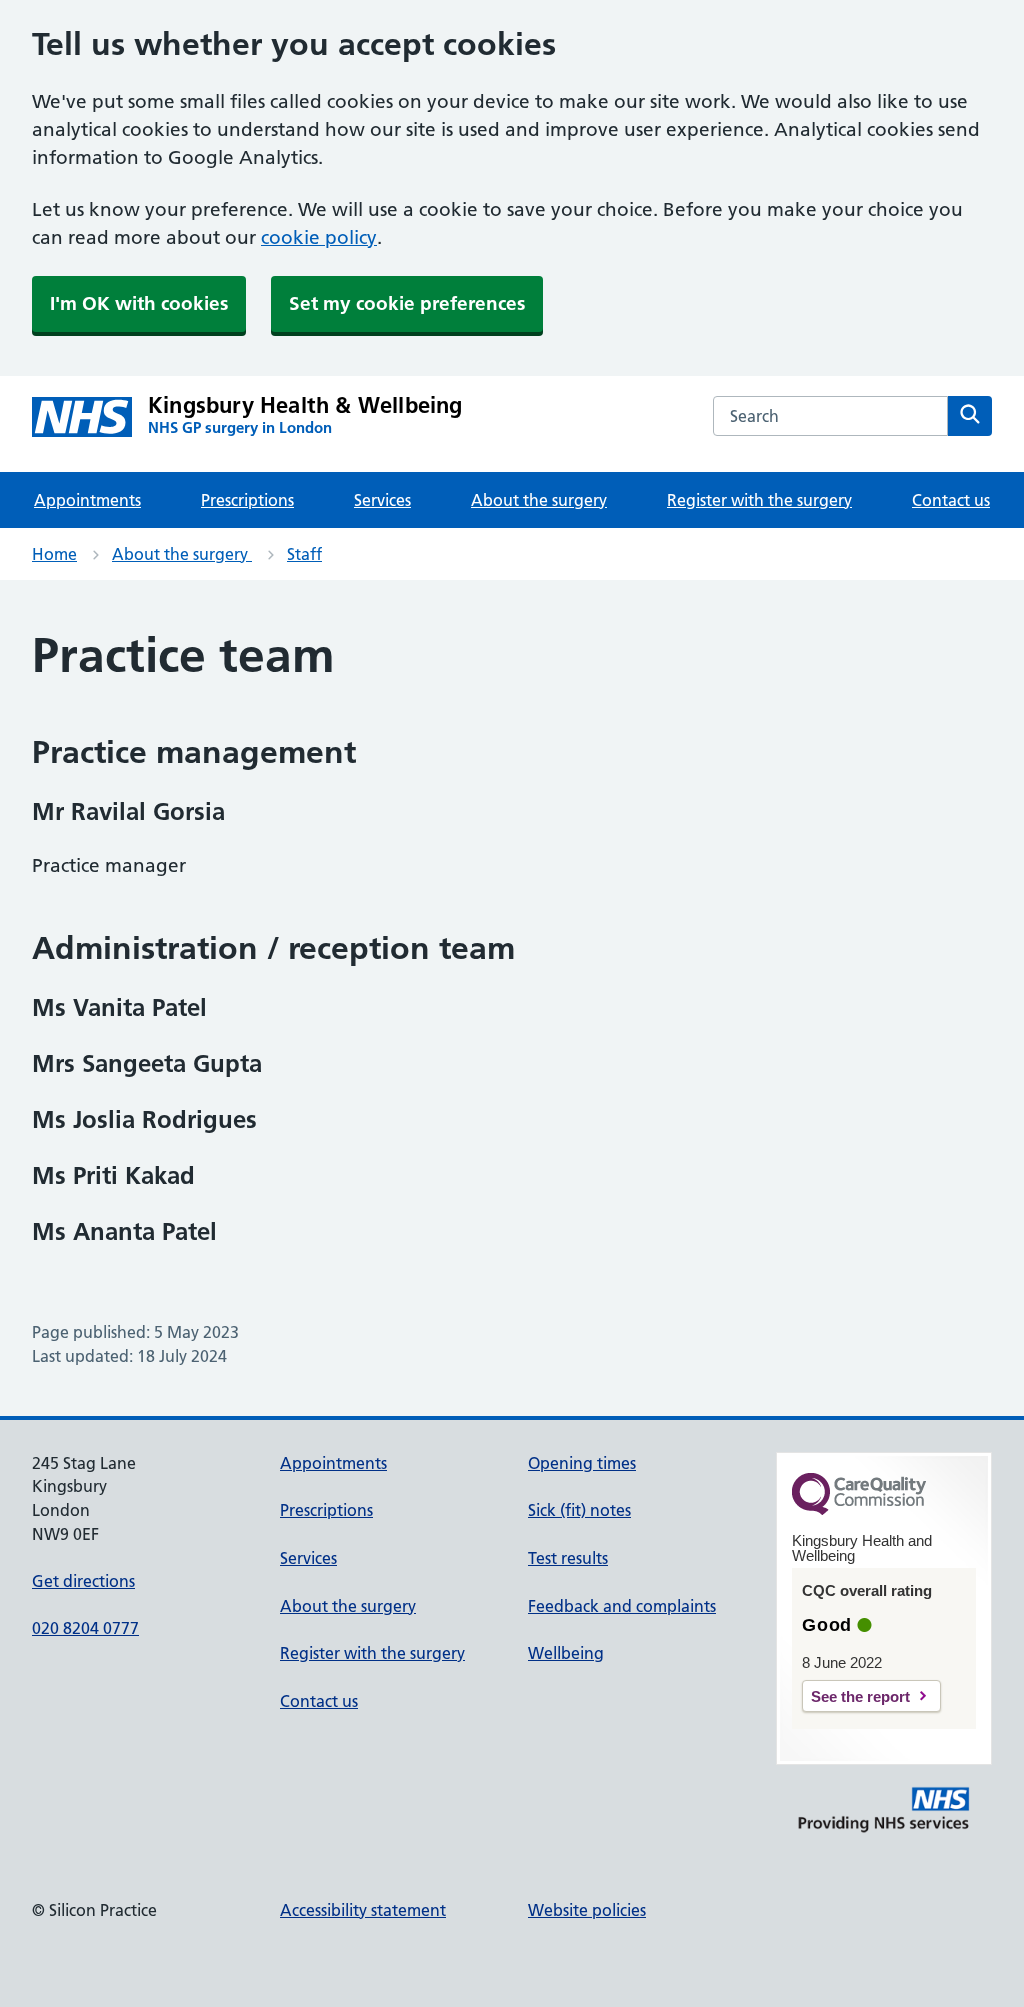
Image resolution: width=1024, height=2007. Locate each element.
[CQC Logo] (859, 1510)
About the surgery (539, 500)
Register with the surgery (759, 500)
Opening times (582, 1463)
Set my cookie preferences (407, 303)
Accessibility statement (363, 1910)
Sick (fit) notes (579, 1510)
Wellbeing (566, 1653)
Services (382, 500)
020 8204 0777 (85, 1628)
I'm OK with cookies (139, 303)
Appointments (87, 500)
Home (54, 554)
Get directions (83, 1581)
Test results (568, 1558)
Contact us (951, 500)
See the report (860, 1696)
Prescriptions (247, 500)
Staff (304, 554)
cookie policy (319, 237)
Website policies (587, 1910)
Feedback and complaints (622, 1606)
